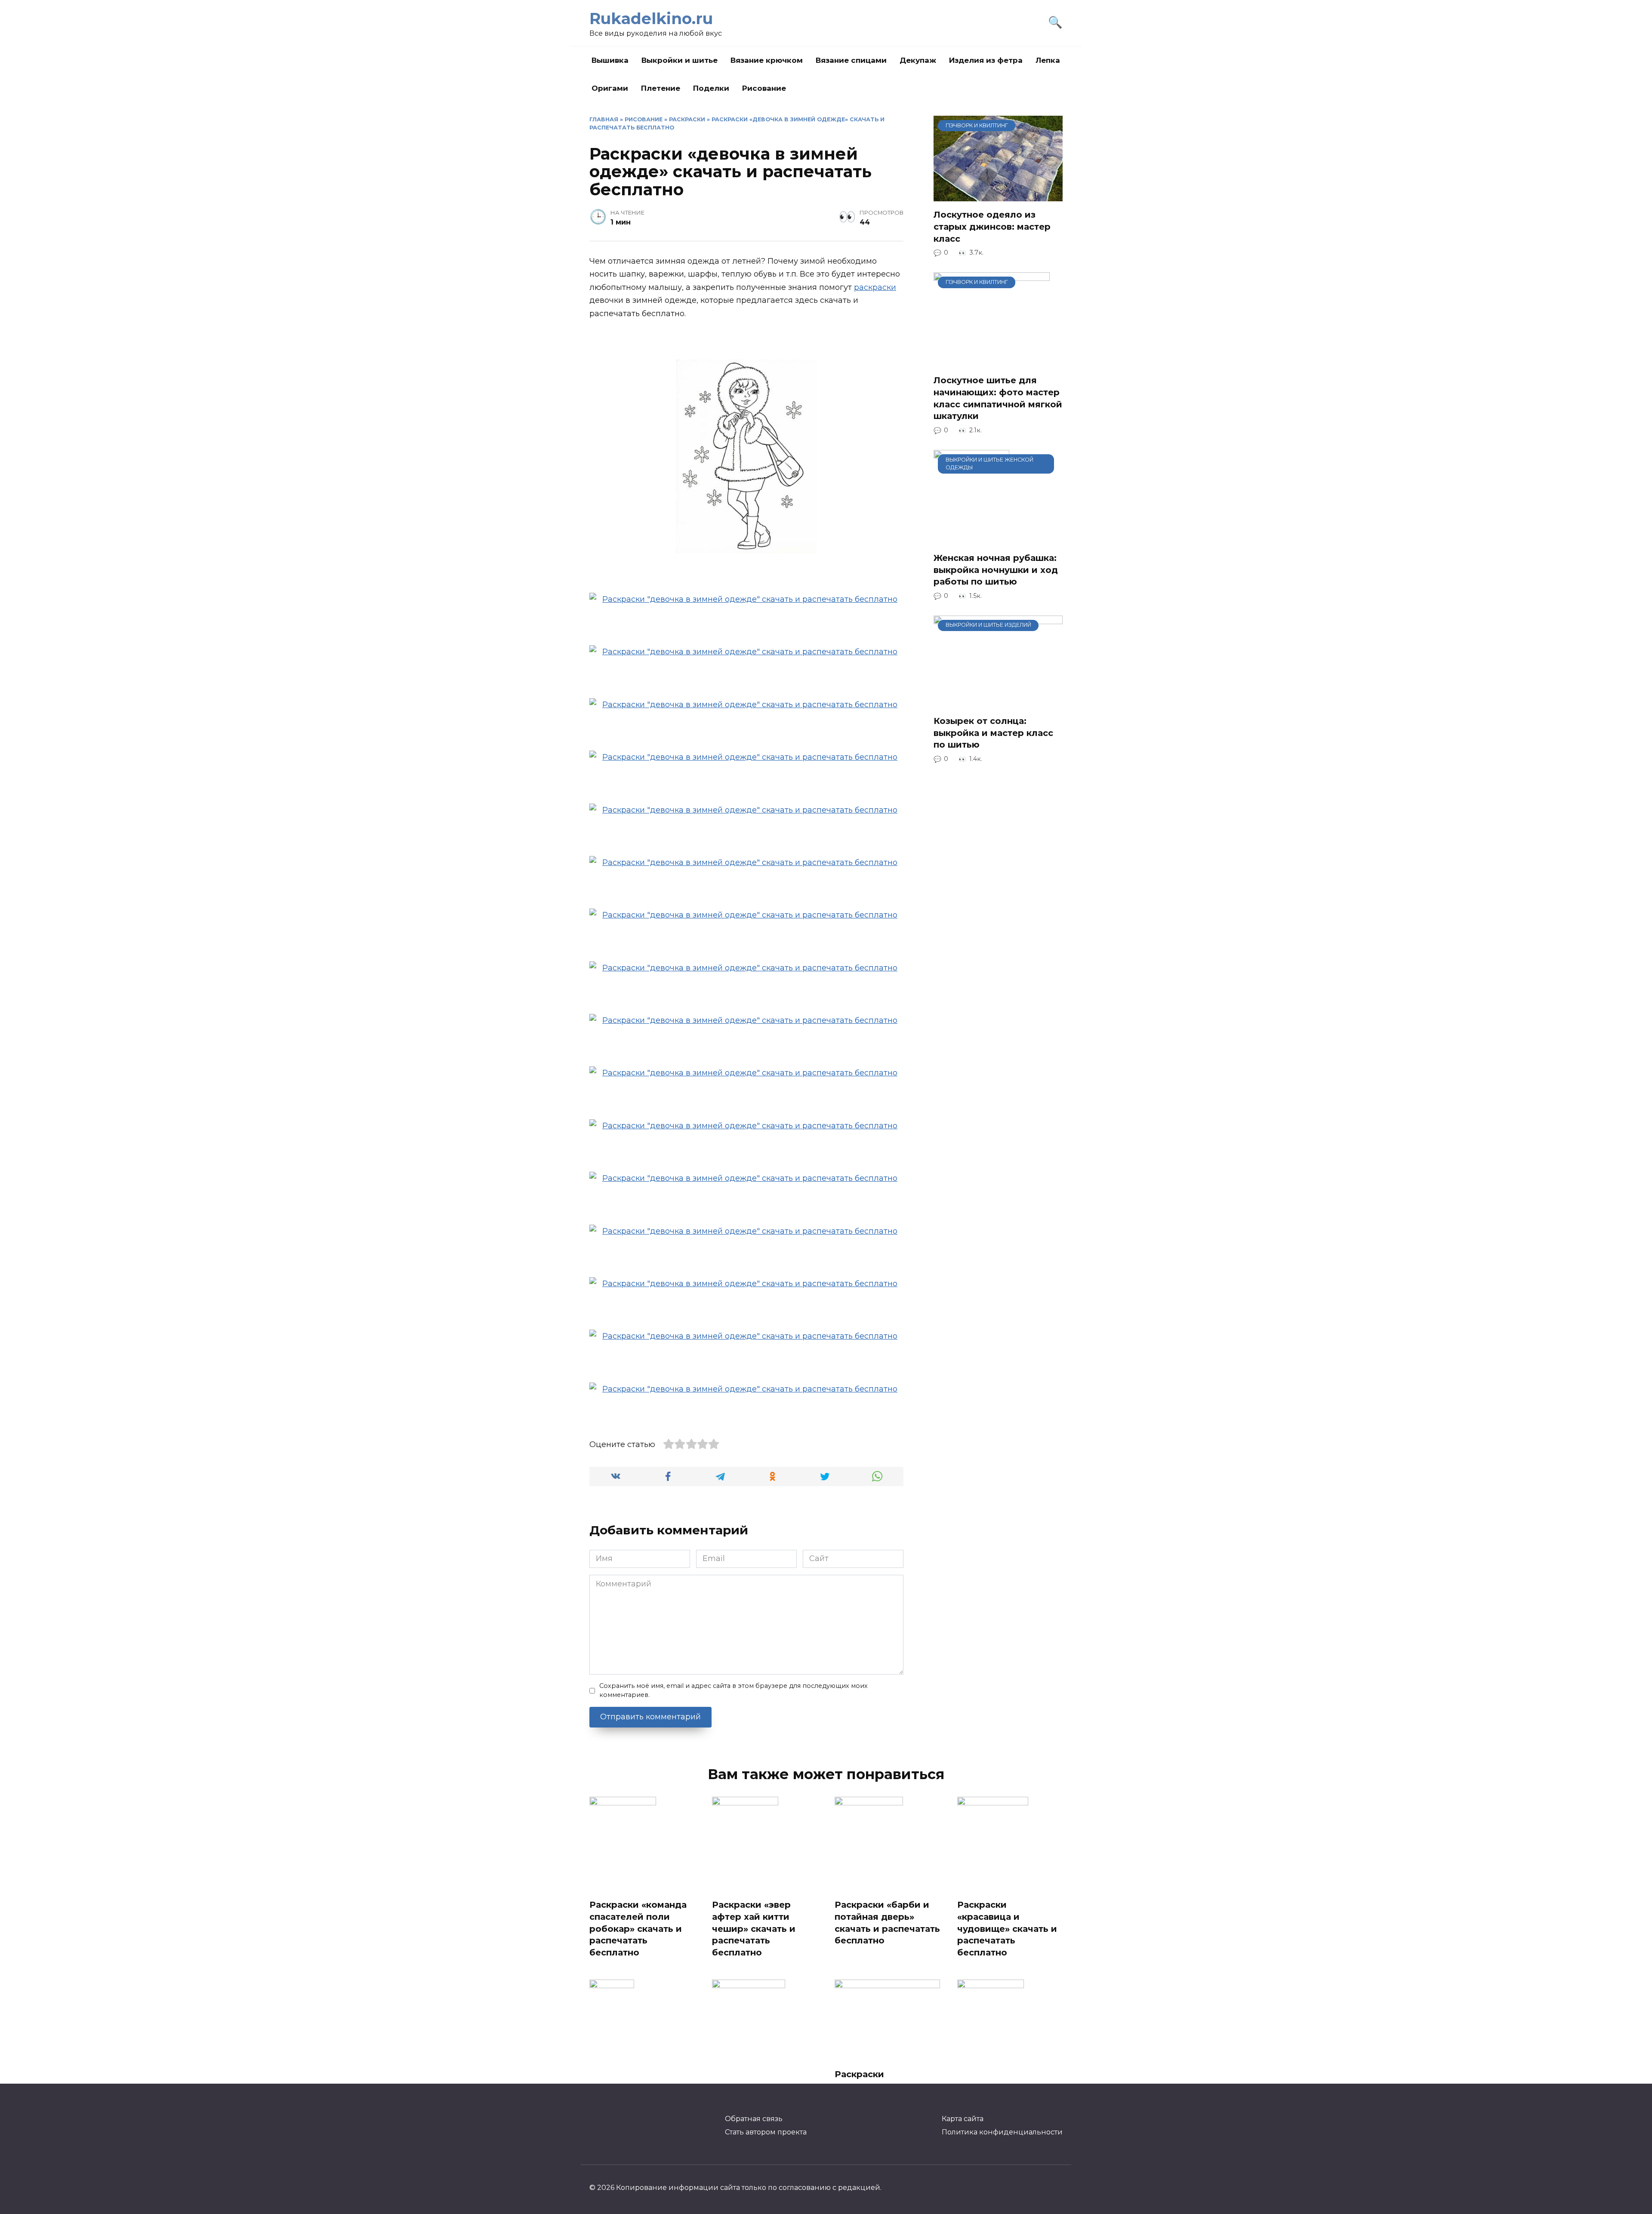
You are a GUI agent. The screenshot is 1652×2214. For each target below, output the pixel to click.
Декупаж (918, 60)
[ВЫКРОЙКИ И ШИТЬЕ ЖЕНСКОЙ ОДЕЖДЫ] (971, 539)
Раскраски (687, 119)
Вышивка (610, 60)
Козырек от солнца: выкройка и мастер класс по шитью (993, 733)
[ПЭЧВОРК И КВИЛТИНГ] (998, 195)
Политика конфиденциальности (1002, 2132)
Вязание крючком (767, 60)
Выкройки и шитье (680, 60)
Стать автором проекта (766, 2132)
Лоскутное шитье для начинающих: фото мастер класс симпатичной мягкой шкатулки (998, 398)
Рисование (764, 88)
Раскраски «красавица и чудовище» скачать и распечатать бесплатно (1007, 1929)
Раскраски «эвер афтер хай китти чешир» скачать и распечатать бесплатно (754, 1929)
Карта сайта (963, 2119)
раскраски (875, 287)
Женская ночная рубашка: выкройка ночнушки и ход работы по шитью (996, 570)
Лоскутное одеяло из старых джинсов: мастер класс (992, 226)
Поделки (711, 88)
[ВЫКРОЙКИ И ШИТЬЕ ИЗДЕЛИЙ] (998, 702)
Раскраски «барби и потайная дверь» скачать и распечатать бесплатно (887, 1923)
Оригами (610, 88)
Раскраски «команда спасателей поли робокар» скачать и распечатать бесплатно (638, 1929)
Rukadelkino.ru (651, 18)
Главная (604, 119)
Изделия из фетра (986, 60)
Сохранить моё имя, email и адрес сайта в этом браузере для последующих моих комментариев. (734, 1691)
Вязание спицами (851, 60)
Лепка (1048, 60)
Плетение (661, 88)
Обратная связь (754, 2119)
